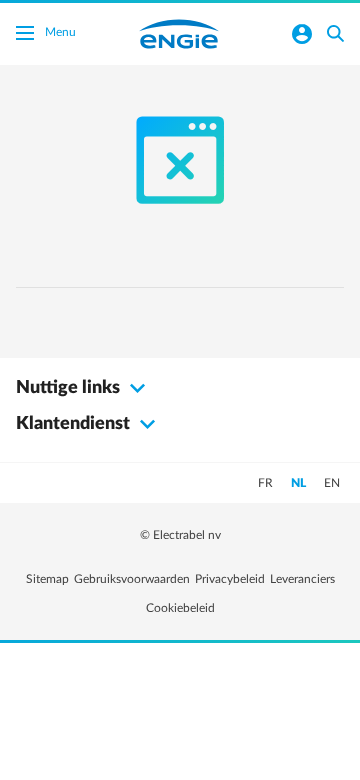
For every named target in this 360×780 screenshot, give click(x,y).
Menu (60, 32)
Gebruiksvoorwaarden (132, 579)
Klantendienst (75, 424)
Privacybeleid (230, 579)
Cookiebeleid (180, 608)
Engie (179, 34)
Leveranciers (302, 579)
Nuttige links (70, 388)
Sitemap (47, 579)
